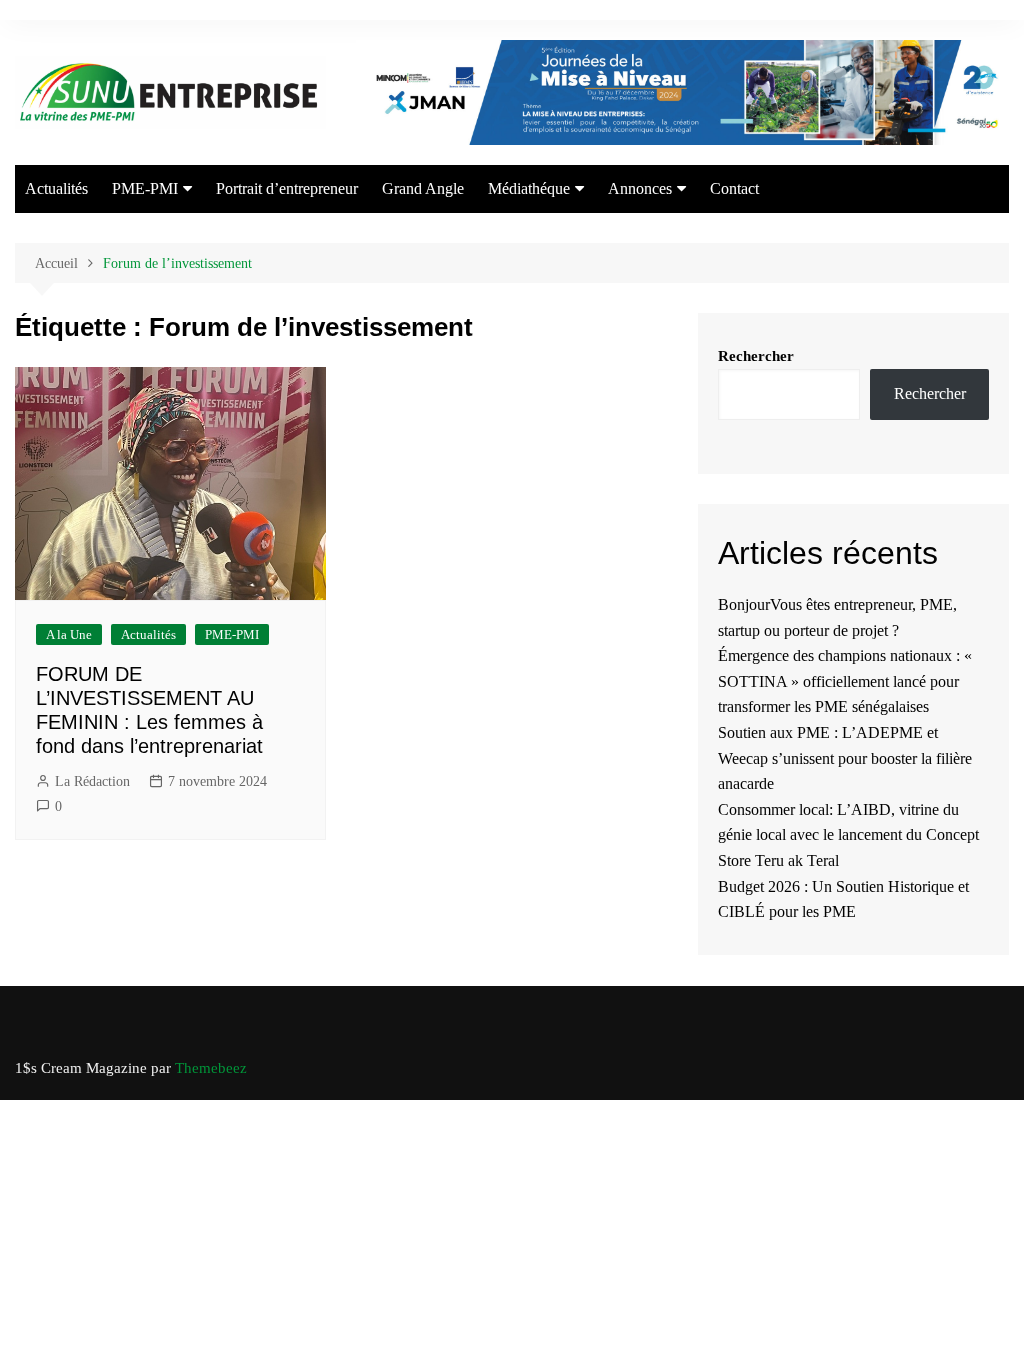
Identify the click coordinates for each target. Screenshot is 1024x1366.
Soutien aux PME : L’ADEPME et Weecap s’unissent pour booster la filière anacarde (845, 758)
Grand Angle (423, 188)
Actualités (56, 188)
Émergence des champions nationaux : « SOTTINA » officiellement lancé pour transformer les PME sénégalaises (845, 681)
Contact (734, 188)
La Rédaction (92, 781)
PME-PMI (145, 188)
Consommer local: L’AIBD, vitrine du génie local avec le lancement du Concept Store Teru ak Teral (848, 835)
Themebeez (211, 1068)
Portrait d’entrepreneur (287, 188)
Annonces (640, 188)
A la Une (69, 634)
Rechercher (756, 356)
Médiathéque (529, 188)
